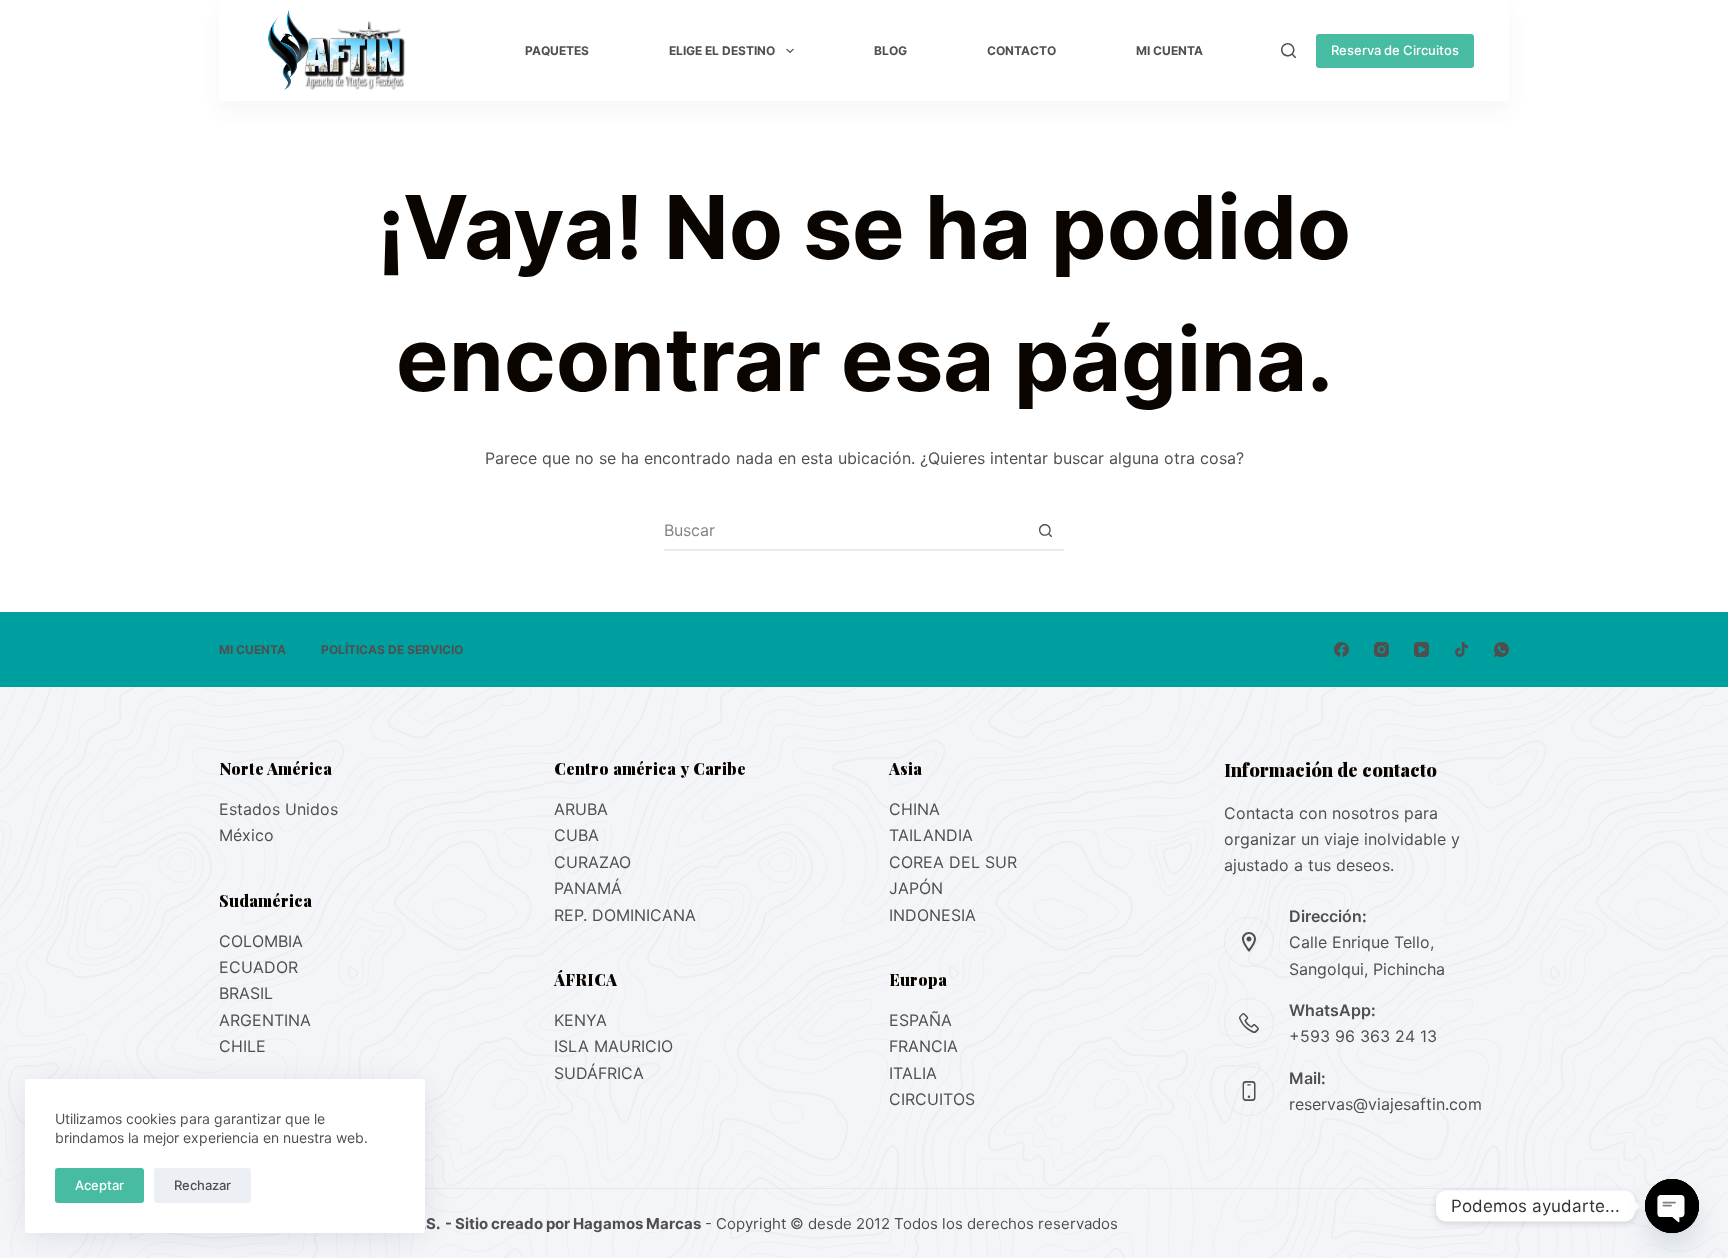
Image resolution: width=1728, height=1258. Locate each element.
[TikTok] (1461, 649)
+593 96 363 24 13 (1363, 1036)
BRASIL (246, 993)
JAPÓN (916, 888)
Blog (890, 50)
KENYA (580, 1020)
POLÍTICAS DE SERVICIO (392, 649)
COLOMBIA (261, 941)
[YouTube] (1421, 649)
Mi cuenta (1169, 50)
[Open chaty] (1672, 1206)
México (246, 835)
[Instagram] (1381, 649)
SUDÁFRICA (599, 1073)
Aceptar (99, 1185)
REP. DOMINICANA (625, 915)
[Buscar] (1288, 50)
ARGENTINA (265, 1020)
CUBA (576, 835)
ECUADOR (258, 967)
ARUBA (581, 809)
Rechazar (202, 1185)
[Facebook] (1341, 649)
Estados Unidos (278, 809)
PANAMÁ (588, 888)
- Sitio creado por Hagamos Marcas (571, 1223)
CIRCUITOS (932, 1099)
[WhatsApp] (1501, 649)
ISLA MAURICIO (613, 1046)
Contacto (1021, 50)
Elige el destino (722, 50)
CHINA (914, 809)
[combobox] (845, 530)
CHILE (242, 1046)
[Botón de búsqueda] (1045, 530)
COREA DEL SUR (953, 862)
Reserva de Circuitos (1395, 50)
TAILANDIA (931, 835)
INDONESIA (932, 915)
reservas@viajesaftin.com (1385, 1104)
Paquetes (557, 50)
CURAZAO (592, 862)
